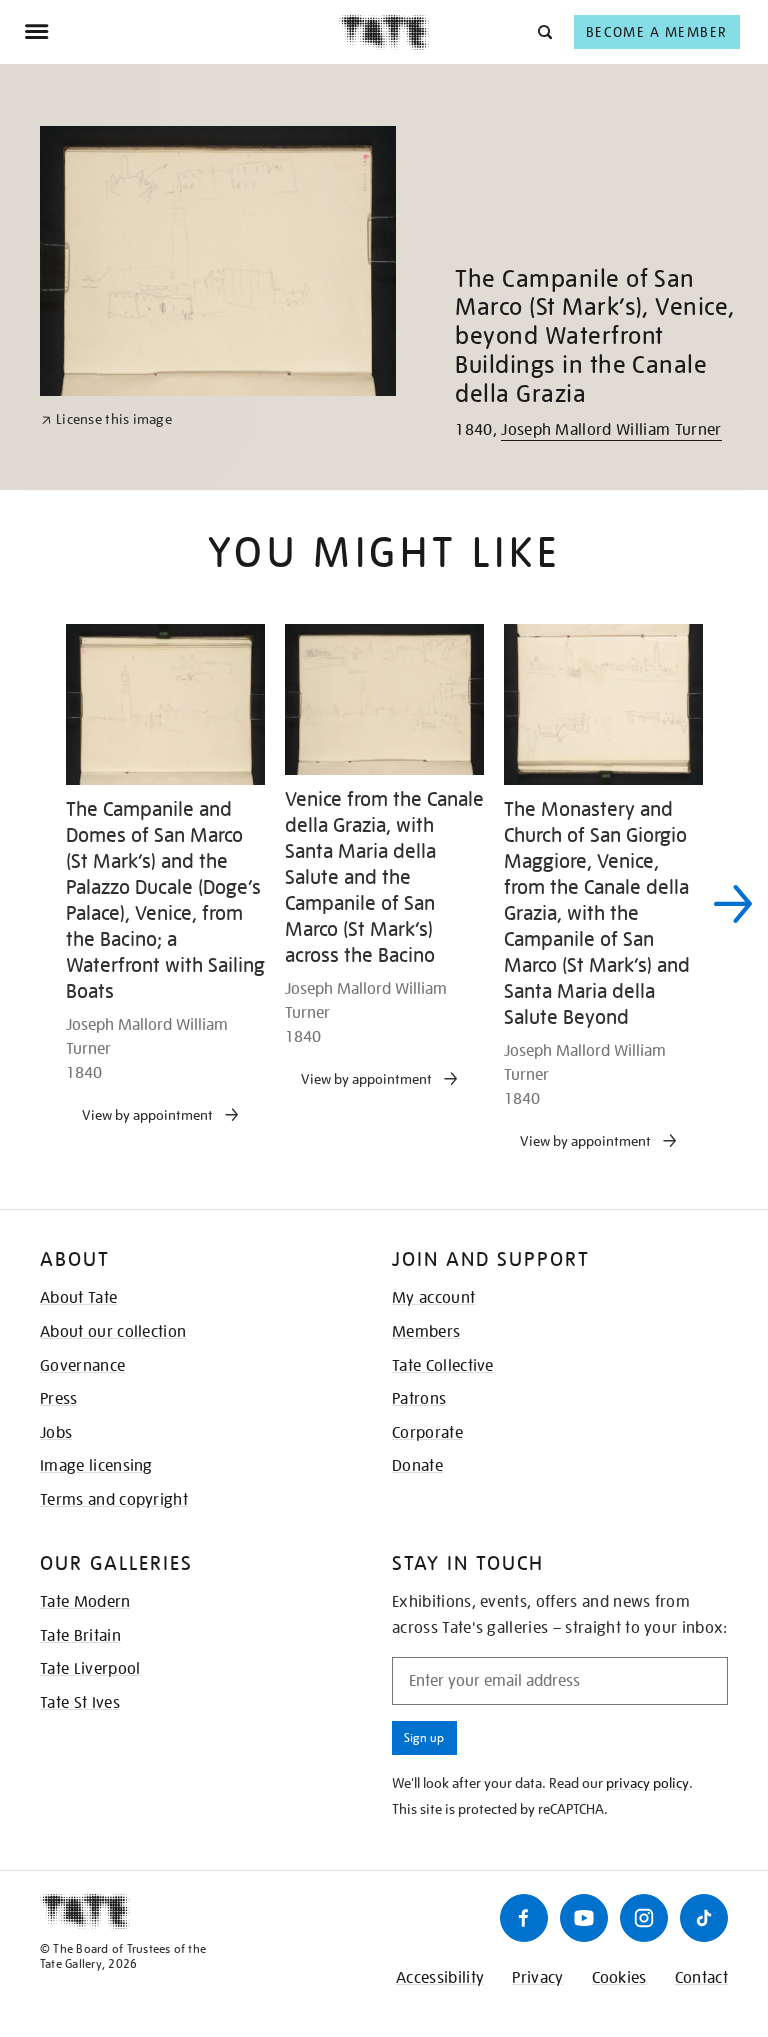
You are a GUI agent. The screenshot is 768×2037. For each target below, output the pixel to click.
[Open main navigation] (181, 32)
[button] (543, 31)
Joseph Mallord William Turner (611, 430)
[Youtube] (584, 1918)
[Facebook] (524, 1918)
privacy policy (647, 1783)
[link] (106, 419)
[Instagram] (644, 1918)
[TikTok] (704, 1918)
